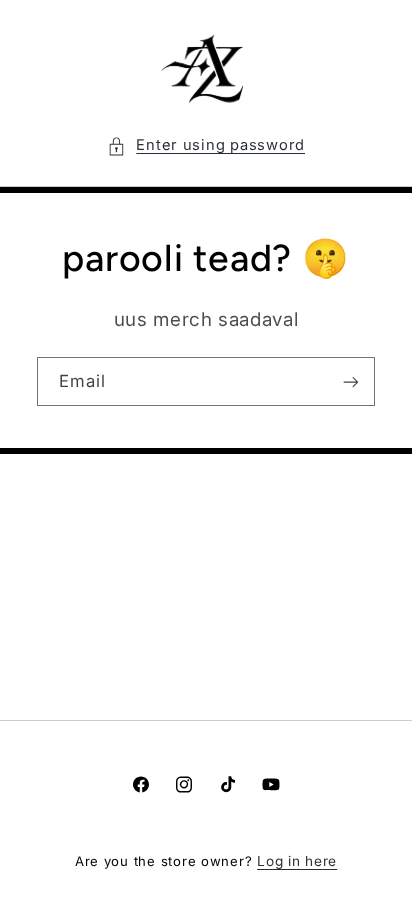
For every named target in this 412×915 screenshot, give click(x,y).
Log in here (297, 861)
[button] (206, 146)
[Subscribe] (351, 381)
